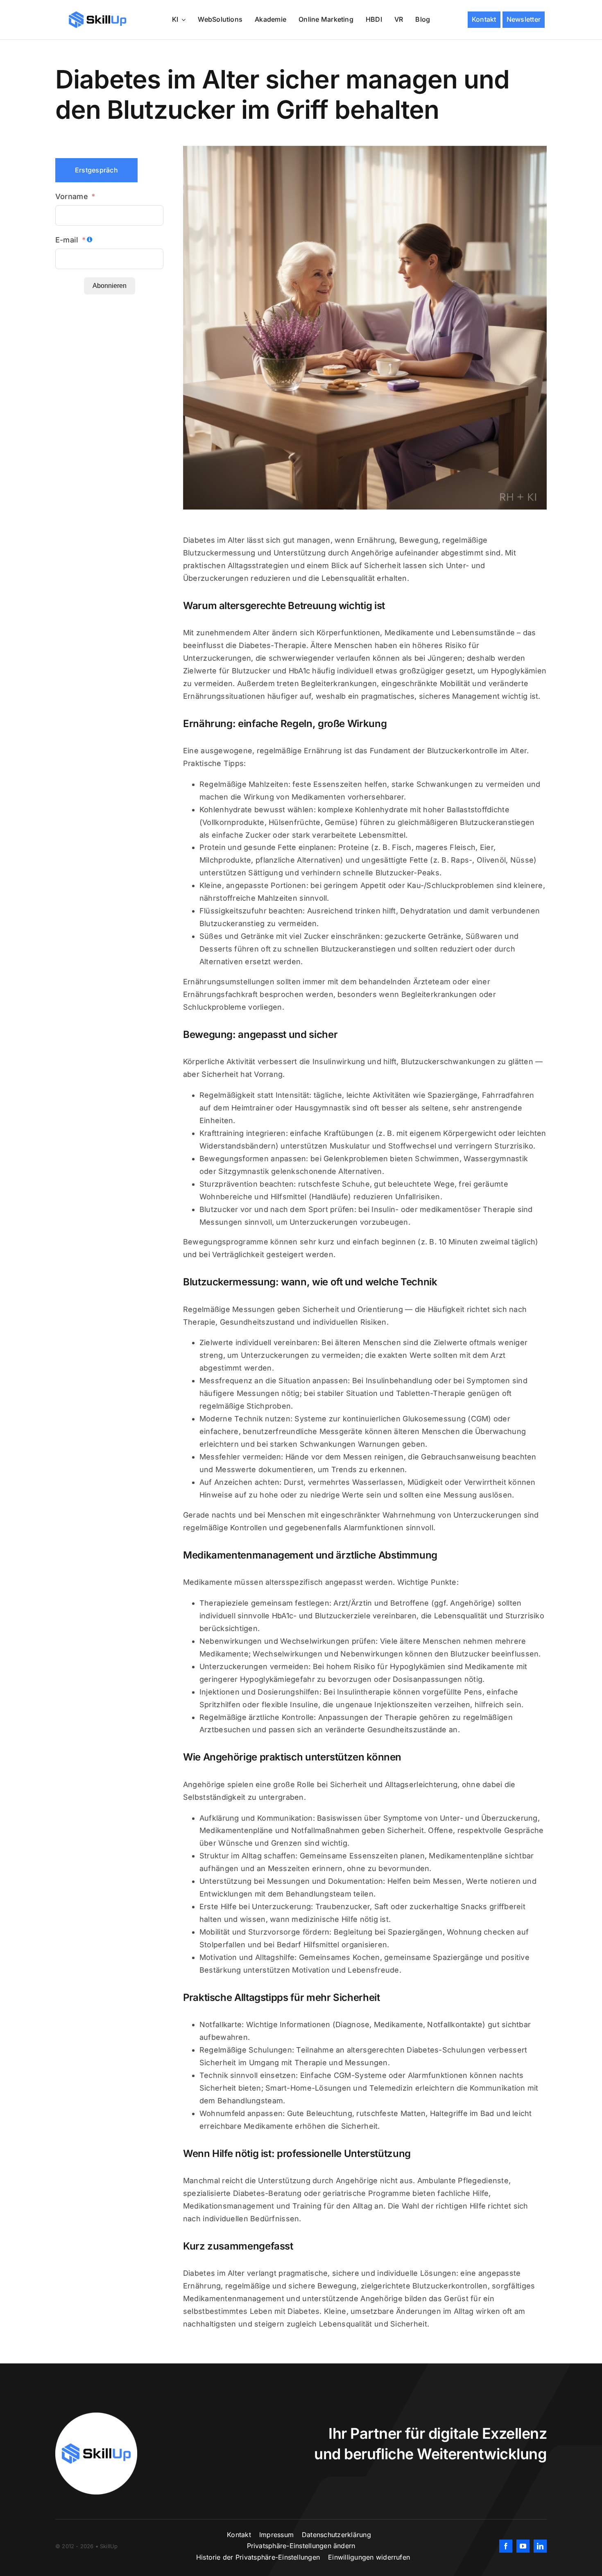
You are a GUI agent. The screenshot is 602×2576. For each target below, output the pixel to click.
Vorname (72, 196)
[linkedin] (540, 2546)
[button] (301, 2546)
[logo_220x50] (97, 14)
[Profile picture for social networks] (96, 2416)
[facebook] (506, 2546)
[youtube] (523, 2546)
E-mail (67, 240)
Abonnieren (110, 286)
